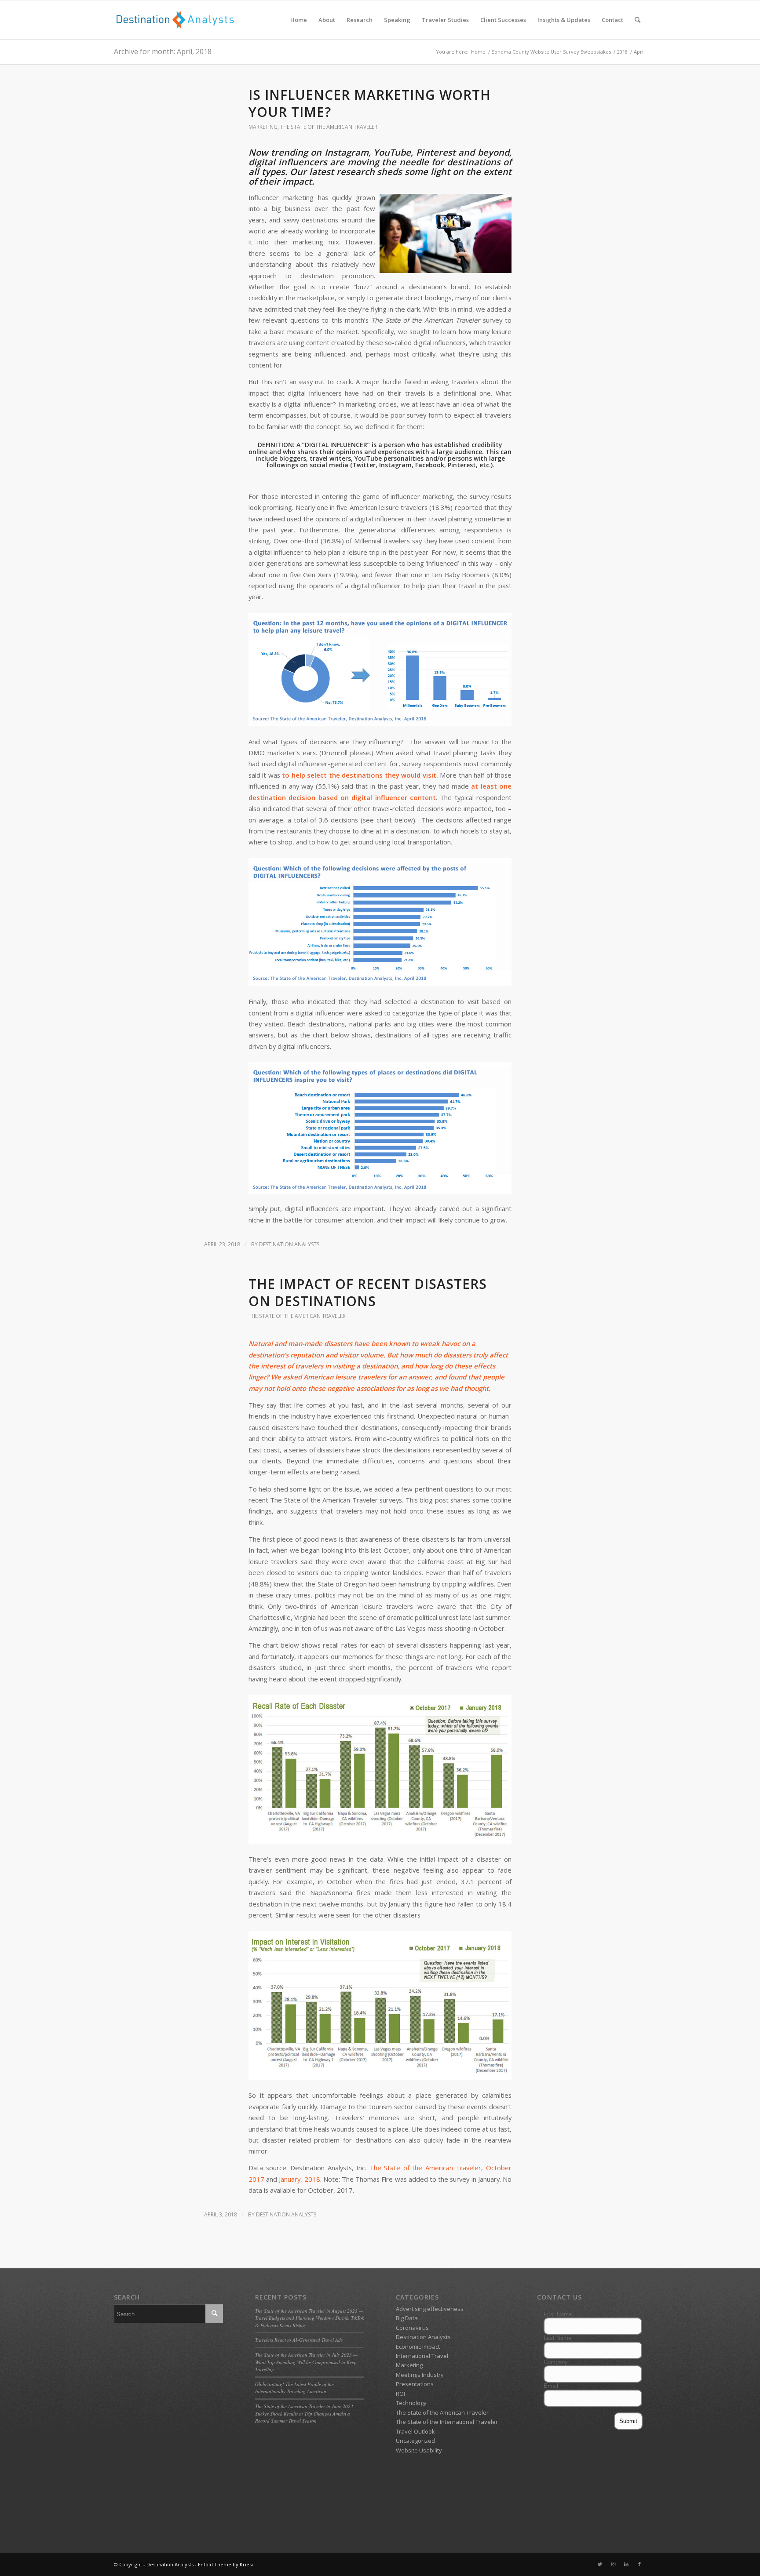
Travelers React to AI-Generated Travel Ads (299, 2340)
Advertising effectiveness (430, 2309)
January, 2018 (299, 2179)
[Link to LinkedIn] (626, 2564)
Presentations (415, 2384)
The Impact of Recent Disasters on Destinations (368, 1292)
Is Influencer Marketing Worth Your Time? (370, 103)
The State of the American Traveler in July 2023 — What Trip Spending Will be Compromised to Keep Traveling (306, 2362)
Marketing (263, 127)
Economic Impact (418, 2347)
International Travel (422, 2356)
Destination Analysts (289, 1244)
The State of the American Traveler (329, 127)
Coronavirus (412, 2328)
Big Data (407, 2318)
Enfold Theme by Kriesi (225, 2564)
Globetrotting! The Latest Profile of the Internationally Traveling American (294, 2388)
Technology (411, 2403)
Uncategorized (415, 2441)
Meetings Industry (420, 2375)
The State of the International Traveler (447, 2422)
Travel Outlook (415, 2431)
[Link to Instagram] (613, 2564)
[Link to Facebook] (639, 2564)
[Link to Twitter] (600, 2564)
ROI (400, 2394)
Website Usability (419, 2450)
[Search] (638, 20)
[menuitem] (299, 20)
